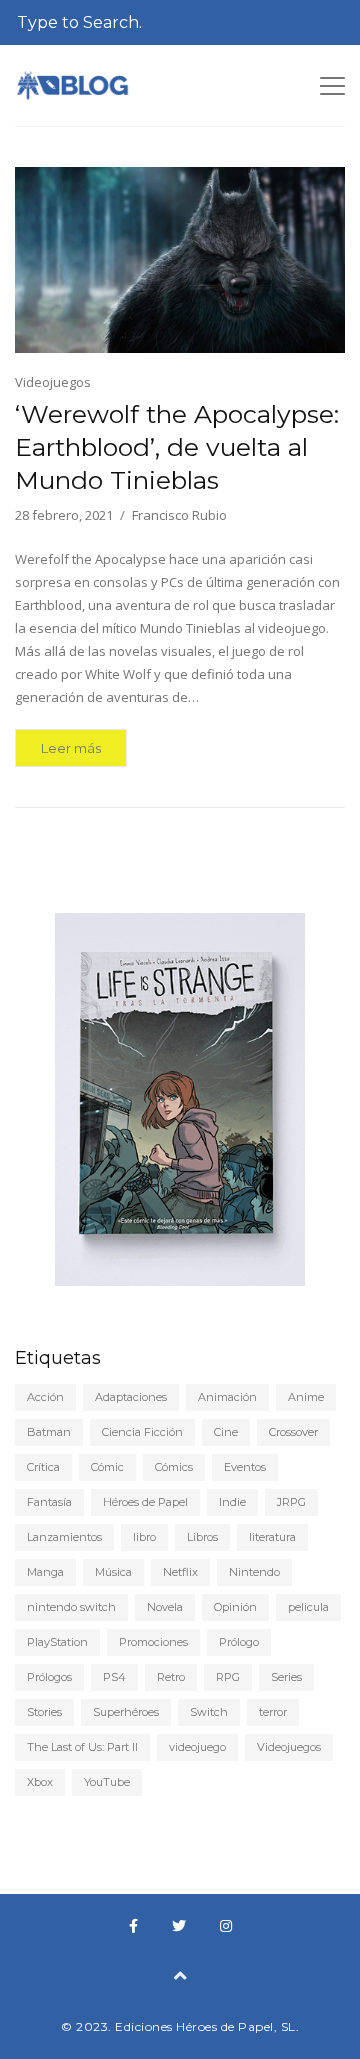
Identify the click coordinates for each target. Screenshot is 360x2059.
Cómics (174, 1467)
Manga (45, 1572)
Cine (226, 1432)
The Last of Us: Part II (82, 1747)
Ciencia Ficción (142, 1432)
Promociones (153, 1642)
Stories (44, 1712)
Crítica (43, 1467)
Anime (306, 1397)
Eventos (245, 1467)
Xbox (40, 1782)
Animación (227, 1397)
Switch (209, 1712)
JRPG (291, 1502)
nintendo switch (71, 1607)
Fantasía (49, 1502)
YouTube (107, 1782)
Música (113, 1572)
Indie (232, 1502)
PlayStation (57, 1642)
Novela (165, 1607)
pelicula (308, 1607)
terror (273, 1712)
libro (144, 1537)
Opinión (235, 1607)
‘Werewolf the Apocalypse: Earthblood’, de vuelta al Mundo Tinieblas (177, 447)
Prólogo (239, 1642)
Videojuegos (53, 382)
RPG (228, 1677)
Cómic (107, 1467)
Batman (49, 1432)
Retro (171, 1677)
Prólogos (49, 1677)
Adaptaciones (131, 1397)
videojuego (197, 1747)
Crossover (293, 1432)
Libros (202, 1537)
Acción (45, 1397)
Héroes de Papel (145, 1502)
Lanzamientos (64, 1537)
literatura (272, 1537)
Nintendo (254, 1572)
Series (286, 1677)
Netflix (180, 1572)
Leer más (71, 748)
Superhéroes (126, 1712)
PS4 (114, 1677)
